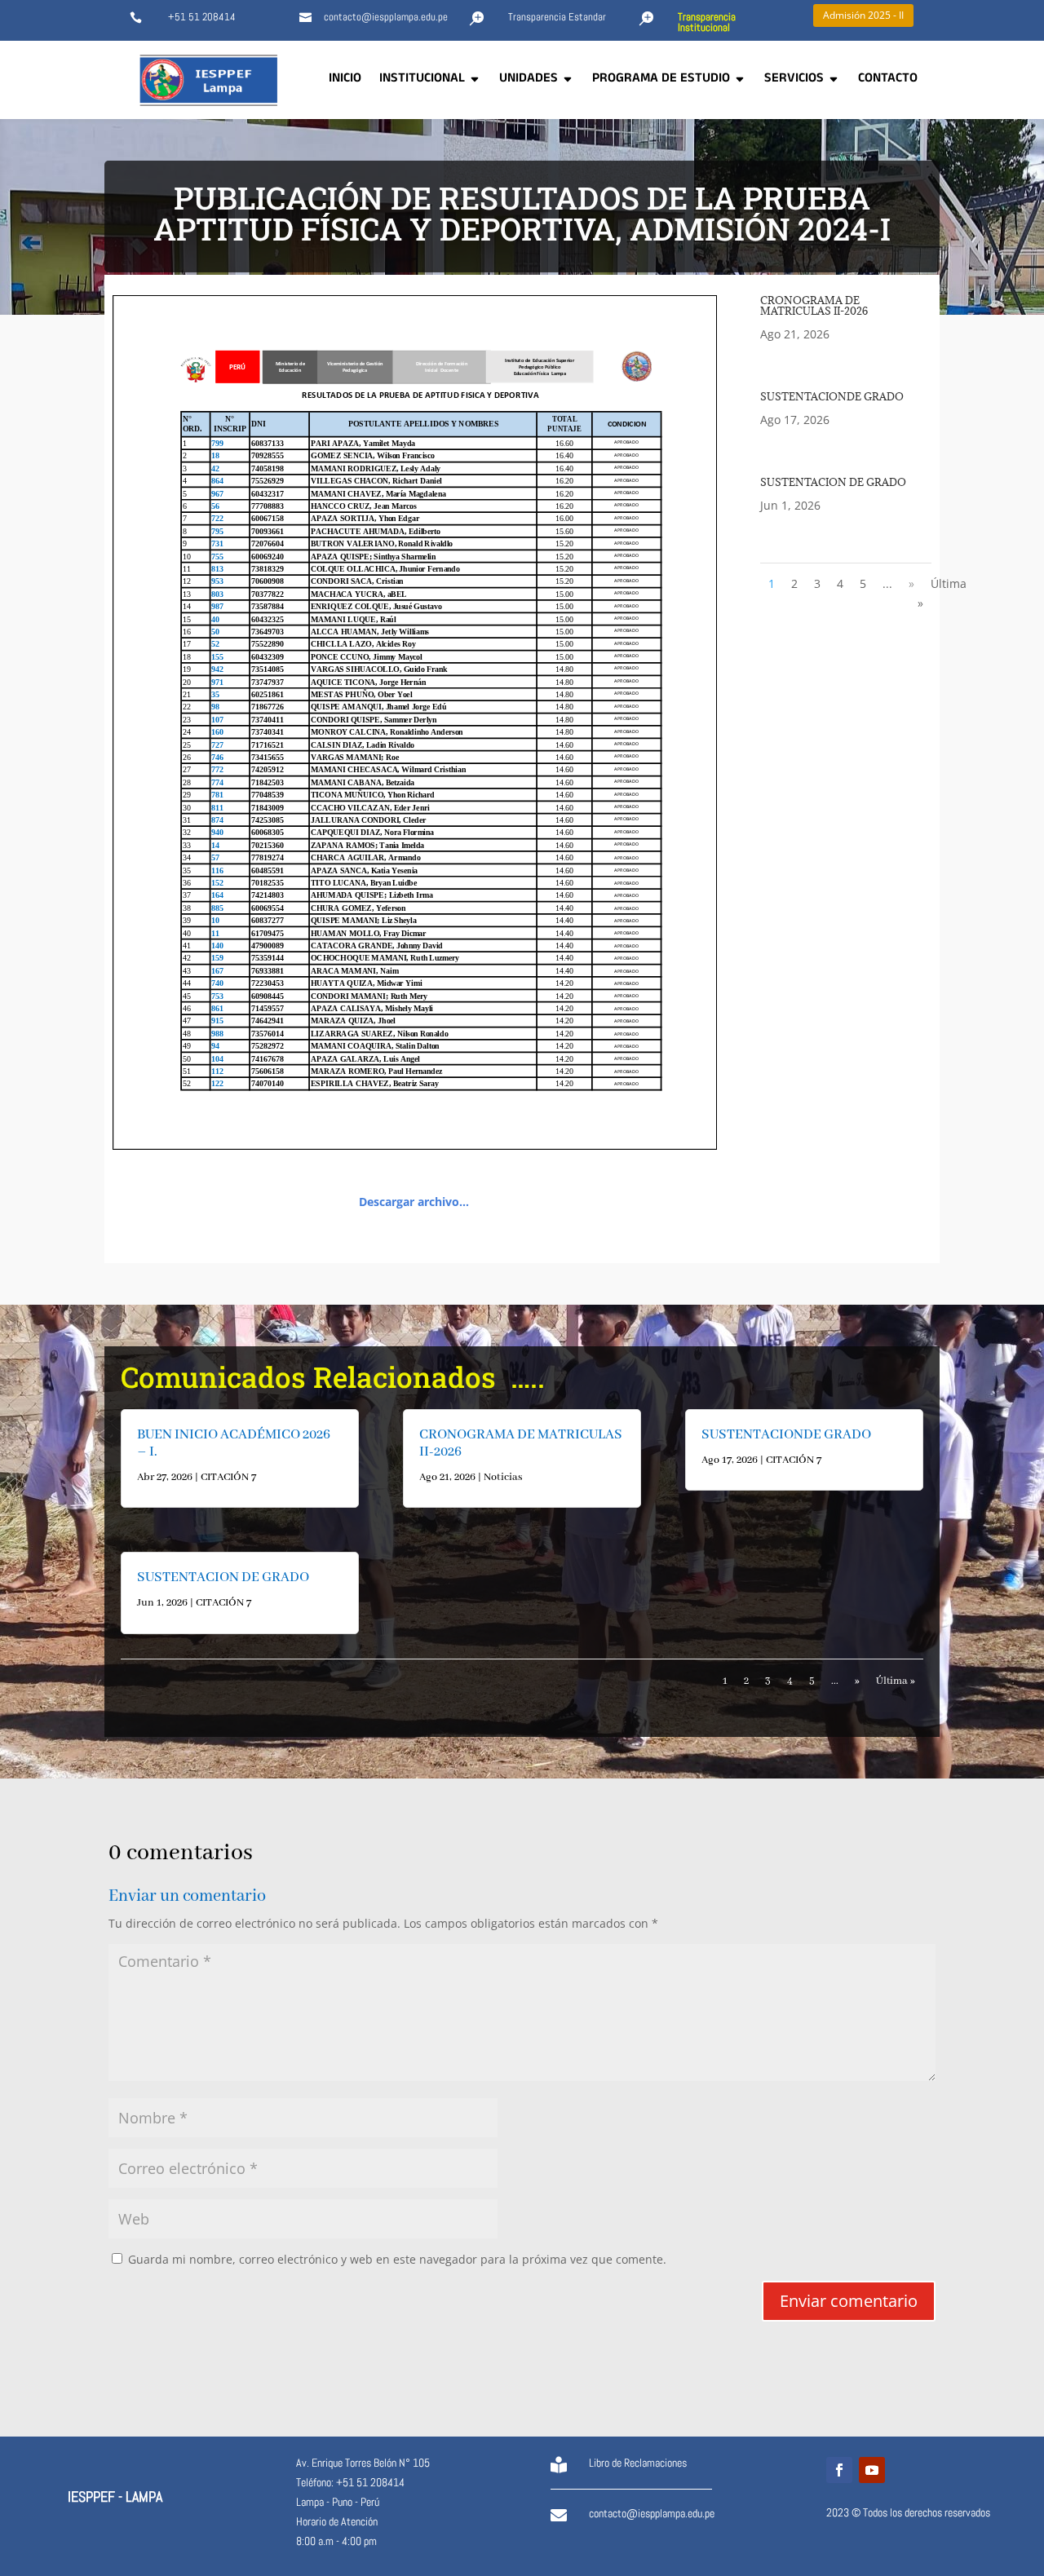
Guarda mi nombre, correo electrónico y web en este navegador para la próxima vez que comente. (397, 2259)
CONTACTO (888, 80)
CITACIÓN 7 (228, 1477)
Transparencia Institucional (707, 22)
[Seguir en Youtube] (872, 2470)
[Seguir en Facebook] (839, 2470)
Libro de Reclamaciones (638, 2463)
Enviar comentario (849, 2301)
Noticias (503, 1477)
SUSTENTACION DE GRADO (833, 482)
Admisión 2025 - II (863, 15)
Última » (942, 593)
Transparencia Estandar (557, 17)
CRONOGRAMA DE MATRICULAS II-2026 (814, 305)
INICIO (345, 80)
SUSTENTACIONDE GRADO (832, 396)
